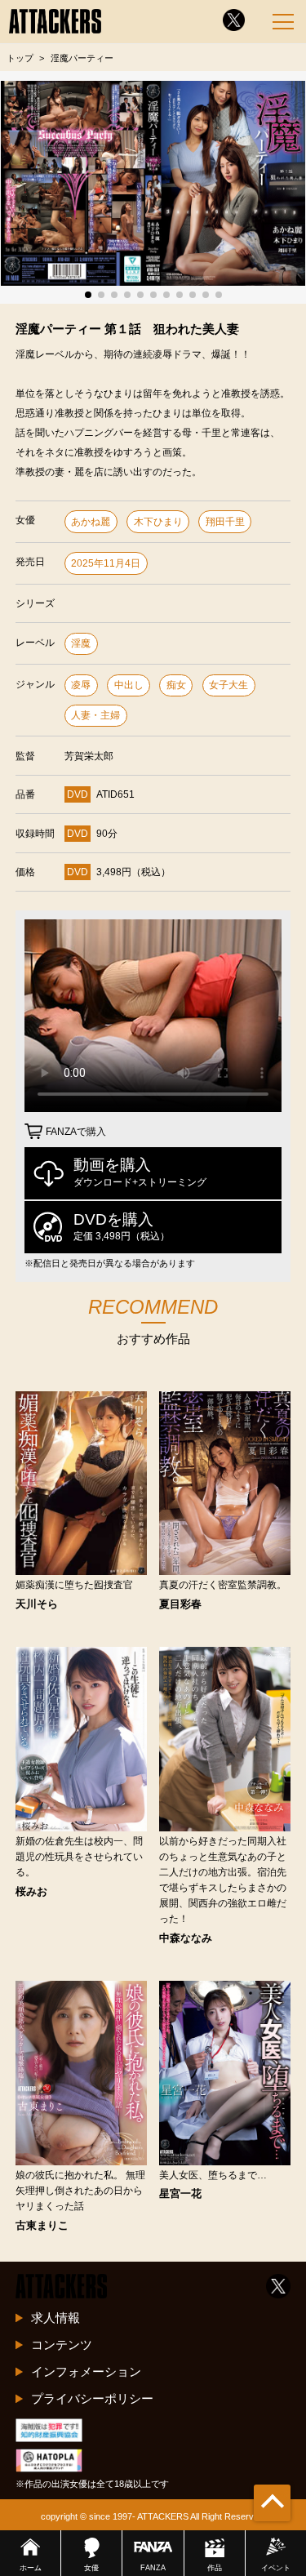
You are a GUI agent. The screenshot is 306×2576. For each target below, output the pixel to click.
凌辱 (81, 685)
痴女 (176, 685)
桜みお (31, 1892)
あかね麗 (91, 522)
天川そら (37, 1605)
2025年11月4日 (106, 563)
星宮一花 (180, 2194)
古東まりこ (42, 2226)
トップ (20, 58)
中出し (129, 685)
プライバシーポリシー (92, 2398)
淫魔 (81, 643)
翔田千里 (225, 522)
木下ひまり (158, 522)
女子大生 (228, 685)
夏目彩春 (180, 1605)
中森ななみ (186, 1939)
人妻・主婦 (95, 715)
